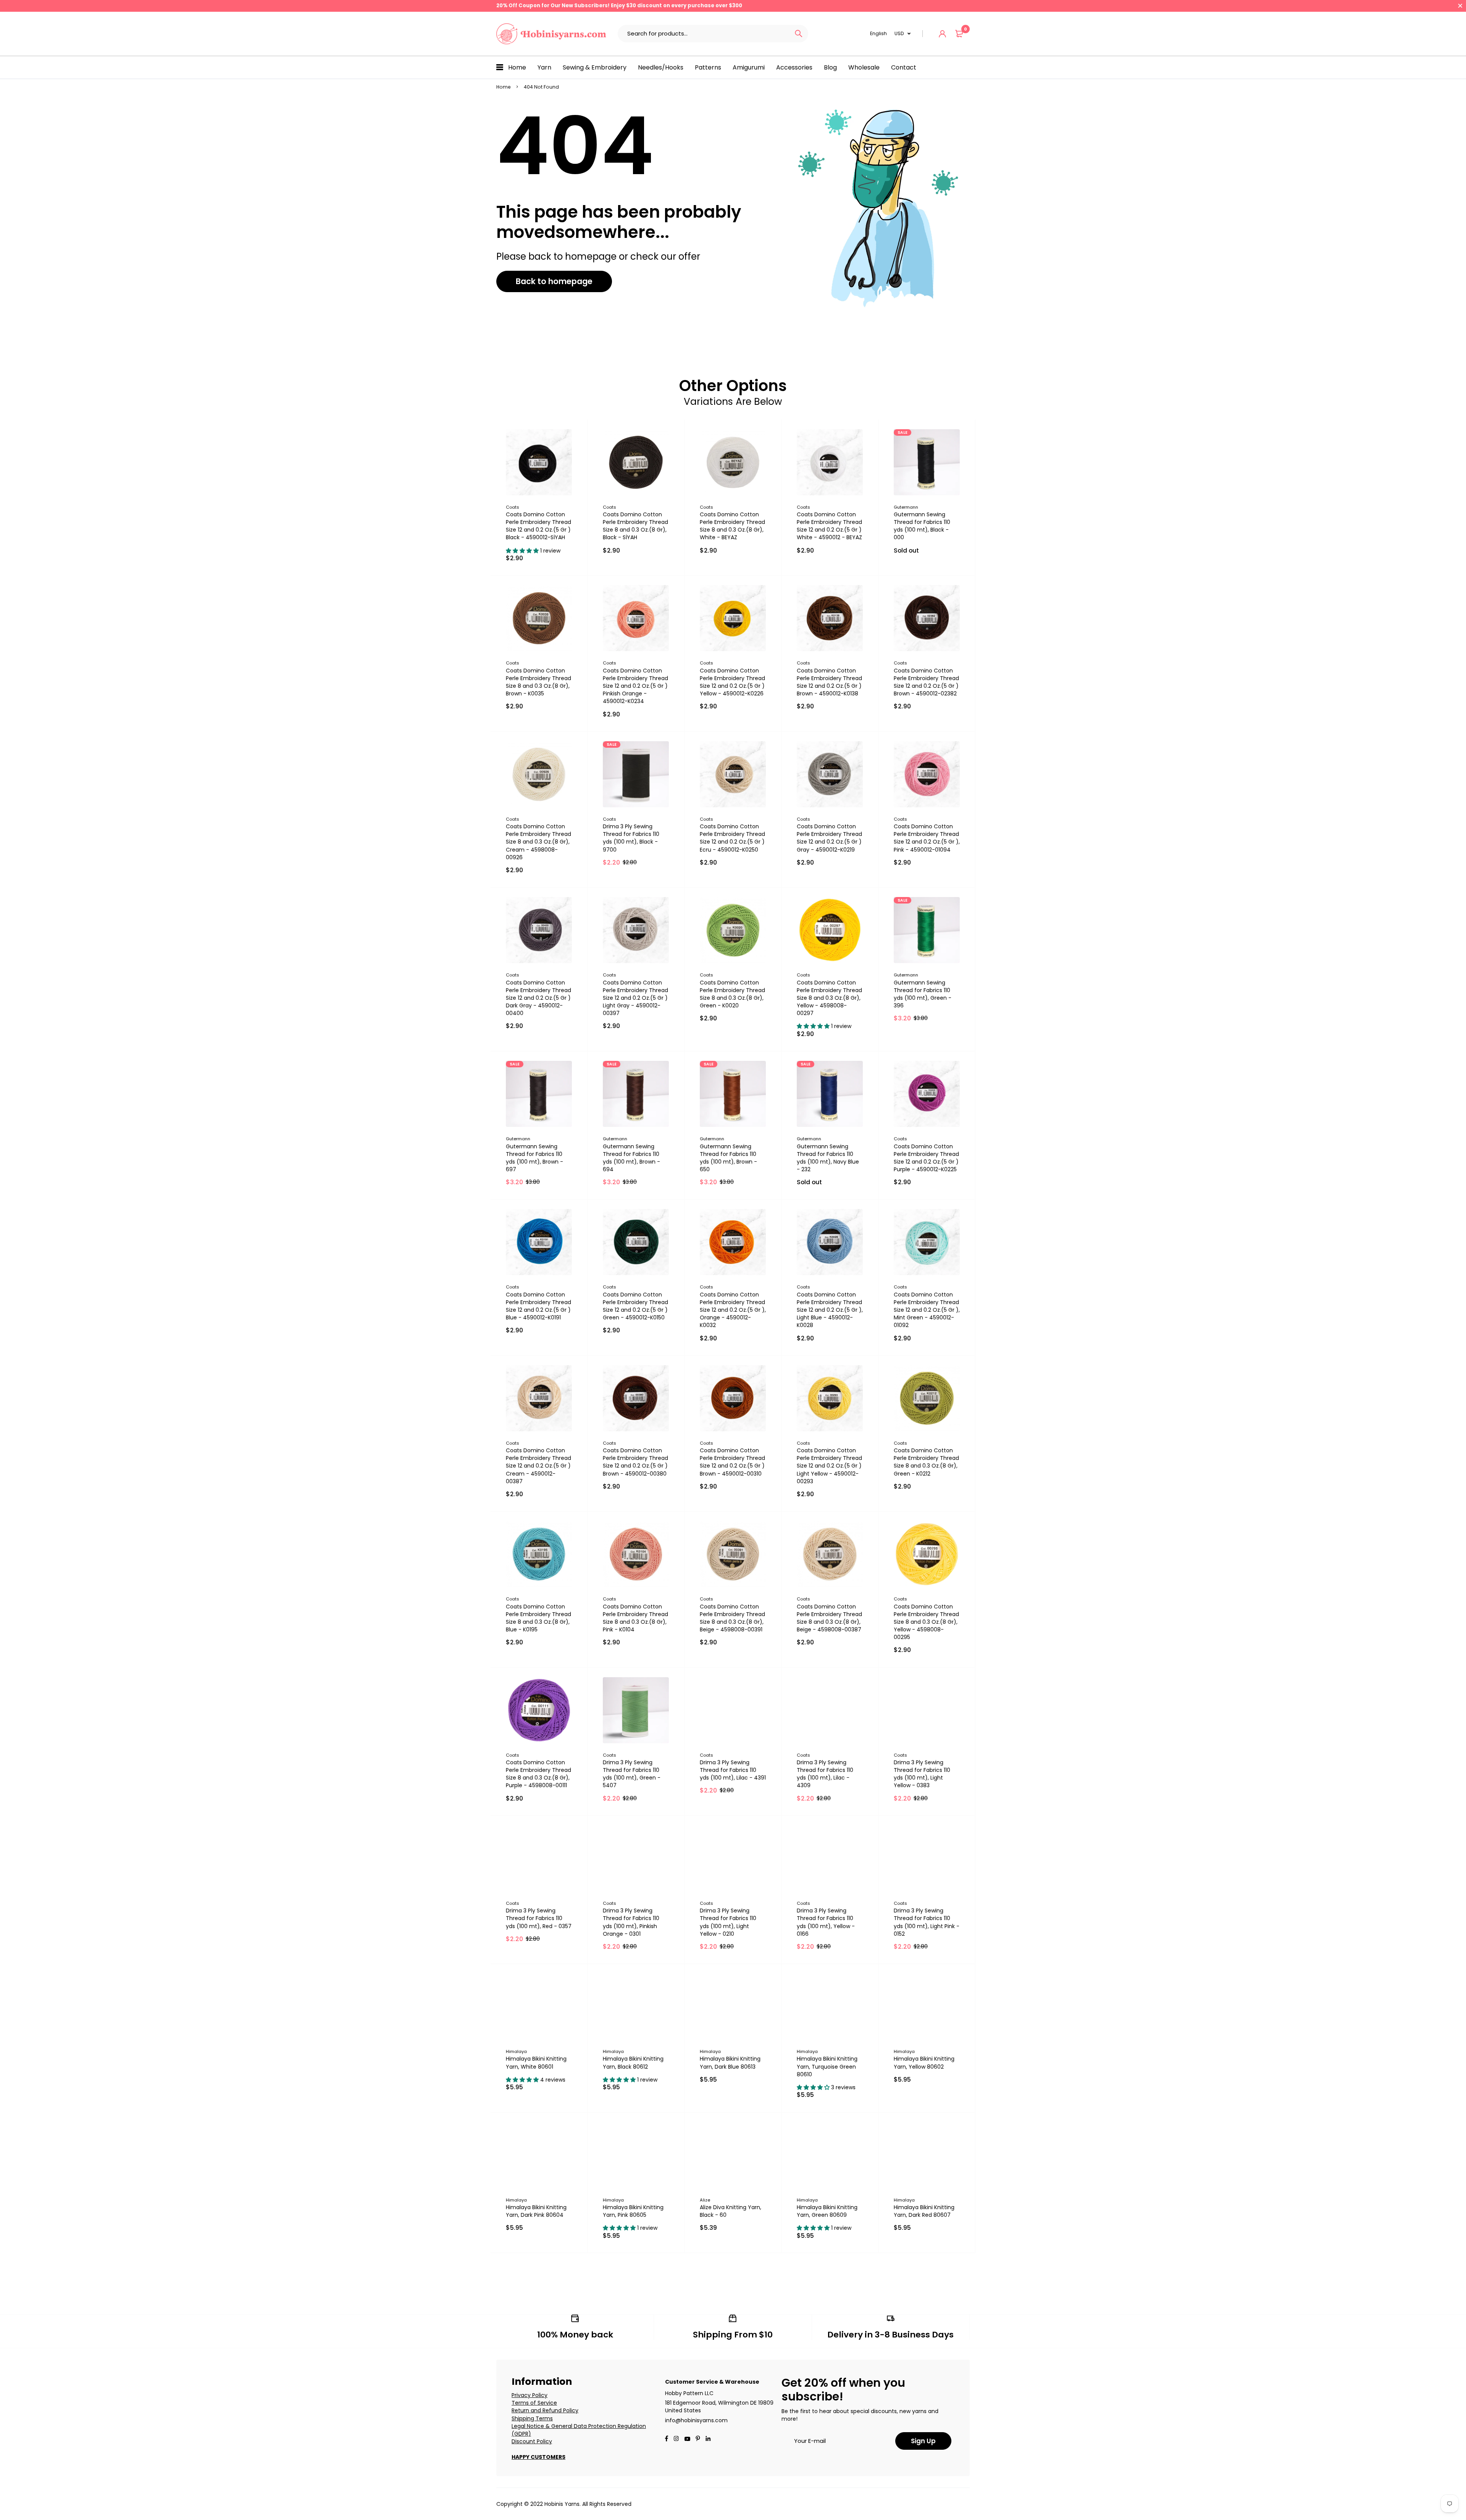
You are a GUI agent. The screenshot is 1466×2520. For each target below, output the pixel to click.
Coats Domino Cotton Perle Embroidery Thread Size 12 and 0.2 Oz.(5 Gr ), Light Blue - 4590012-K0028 (830, 1310)
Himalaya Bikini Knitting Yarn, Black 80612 (633, 2063)
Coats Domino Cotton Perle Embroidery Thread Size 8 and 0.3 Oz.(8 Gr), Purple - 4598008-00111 (538, 1774)
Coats (513, 507)
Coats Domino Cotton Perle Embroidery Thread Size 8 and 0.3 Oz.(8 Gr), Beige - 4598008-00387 (829, 1618)
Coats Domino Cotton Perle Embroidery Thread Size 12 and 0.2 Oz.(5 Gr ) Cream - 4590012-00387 (538, 1466)
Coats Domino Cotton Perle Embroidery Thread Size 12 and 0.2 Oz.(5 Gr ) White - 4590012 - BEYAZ (829, 526)
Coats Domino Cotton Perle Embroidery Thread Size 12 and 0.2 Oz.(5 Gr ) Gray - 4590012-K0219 (829, 838)
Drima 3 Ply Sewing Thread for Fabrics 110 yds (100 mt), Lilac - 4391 (733, 1770)
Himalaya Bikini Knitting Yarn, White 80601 (536, 2063)
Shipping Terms (532, 2418)
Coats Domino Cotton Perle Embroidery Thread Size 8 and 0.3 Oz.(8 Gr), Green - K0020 (732, 994)
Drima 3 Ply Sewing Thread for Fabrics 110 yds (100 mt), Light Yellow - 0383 (922, 1774)
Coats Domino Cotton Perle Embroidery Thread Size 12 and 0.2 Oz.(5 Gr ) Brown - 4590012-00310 (732, 1462)
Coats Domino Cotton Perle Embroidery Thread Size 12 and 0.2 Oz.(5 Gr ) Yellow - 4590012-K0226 (732, 682)
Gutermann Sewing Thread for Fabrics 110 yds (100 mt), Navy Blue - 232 (828, 1158)
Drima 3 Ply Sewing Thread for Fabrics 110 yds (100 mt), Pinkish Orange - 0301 (631, 1922)
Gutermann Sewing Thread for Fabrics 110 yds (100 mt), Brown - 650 (728, 1158)
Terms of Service (534, 2403)
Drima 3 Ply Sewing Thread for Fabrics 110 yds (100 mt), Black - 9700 (631, 838)
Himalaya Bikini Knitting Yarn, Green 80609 (827, 2211)
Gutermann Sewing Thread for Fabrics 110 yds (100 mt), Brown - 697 (534, 1158)
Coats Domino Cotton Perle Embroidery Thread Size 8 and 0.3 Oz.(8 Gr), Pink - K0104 (635, 1618)
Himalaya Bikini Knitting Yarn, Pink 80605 (633, 2211)
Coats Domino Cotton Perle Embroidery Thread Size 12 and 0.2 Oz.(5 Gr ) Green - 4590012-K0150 (635, 1306)
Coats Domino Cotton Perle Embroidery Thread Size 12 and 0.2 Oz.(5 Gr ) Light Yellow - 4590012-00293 (829, 1466)
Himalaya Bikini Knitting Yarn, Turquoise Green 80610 (827, 2066)
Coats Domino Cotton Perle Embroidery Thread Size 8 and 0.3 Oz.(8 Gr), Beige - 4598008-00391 (732, 1618)
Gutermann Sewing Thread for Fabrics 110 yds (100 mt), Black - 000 (922, 526)
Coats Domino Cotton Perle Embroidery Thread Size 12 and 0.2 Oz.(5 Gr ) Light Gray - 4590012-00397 (635, 998)
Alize (705, 2200)
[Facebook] (667, 2439)
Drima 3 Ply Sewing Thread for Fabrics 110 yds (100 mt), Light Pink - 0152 (927, 1922)
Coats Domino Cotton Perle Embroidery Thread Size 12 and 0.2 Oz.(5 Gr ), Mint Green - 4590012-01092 (927, 1310)
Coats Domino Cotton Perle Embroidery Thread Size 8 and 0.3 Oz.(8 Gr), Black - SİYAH (635, 526)
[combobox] (703, 34)
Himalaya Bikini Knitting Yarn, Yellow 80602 (924, 2063)
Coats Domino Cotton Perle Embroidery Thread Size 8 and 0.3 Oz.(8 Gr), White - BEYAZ (732, 526)
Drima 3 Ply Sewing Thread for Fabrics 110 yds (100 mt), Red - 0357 (539, 1918)
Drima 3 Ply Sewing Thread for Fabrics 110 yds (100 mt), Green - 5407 (632, 1774)
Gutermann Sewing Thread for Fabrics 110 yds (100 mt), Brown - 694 (631, 1158)
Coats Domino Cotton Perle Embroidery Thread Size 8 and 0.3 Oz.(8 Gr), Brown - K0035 (538, 682)
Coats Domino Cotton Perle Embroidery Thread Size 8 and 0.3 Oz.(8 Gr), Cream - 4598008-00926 (538, 842)
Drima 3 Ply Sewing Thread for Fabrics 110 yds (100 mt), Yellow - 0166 (826, 1922)
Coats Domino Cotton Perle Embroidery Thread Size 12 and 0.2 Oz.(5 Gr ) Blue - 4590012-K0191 (538, 1306)
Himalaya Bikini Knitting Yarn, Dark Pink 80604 (536, 2211)
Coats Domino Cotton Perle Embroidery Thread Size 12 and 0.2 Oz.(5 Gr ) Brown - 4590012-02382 (926, 682)
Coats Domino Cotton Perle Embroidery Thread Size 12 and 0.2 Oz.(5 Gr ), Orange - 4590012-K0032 (733, 1310)
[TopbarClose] (1460, 6)
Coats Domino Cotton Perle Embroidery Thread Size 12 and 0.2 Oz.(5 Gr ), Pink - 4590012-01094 (927, 838)
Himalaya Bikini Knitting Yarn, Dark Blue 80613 (730, 2063)
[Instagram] (676, 2439)
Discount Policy (532, 2441)
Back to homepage (554, 281)
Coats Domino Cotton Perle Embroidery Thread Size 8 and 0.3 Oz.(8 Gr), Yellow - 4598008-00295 (926, 1622)
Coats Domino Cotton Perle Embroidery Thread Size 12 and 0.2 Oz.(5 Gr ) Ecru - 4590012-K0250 (732, 838)
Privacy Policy (530, 2395)
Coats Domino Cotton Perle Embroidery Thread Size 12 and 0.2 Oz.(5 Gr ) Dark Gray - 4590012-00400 (538, 998)
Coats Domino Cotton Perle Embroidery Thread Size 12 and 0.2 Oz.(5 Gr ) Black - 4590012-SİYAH (538, 526)
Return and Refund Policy (545, 2410)
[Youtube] (708, 2439)
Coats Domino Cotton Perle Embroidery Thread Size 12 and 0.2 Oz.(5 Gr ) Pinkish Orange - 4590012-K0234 (635, 686)
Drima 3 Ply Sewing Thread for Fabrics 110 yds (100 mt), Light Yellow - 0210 (728, 1922)
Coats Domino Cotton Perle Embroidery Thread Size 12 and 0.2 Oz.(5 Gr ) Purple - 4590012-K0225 (926, 1158)
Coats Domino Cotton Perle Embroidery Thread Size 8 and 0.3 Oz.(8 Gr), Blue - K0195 (538, 1618)
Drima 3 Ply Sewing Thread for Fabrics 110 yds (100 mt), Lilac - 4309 (825, 1774)
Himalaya (516, 2051)
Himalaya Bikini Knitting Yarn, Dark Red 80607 (924, 2211)
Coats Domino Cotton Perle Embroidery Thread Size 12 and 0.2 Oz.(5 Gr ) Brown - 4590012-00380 (635, 1462)
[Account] (942, 34)
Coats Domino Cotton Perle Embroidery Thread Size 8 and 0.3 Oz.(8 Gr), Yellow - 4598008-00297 (829, 998)
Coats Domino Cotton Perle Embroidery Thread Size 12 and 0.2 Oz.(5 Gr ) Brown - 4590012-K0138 (829, 682)
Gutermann (906, 507)
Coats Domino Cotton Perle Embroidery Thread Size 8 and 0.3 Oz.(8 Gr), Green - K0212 (926, 1462)
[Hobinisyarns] (551, 34)
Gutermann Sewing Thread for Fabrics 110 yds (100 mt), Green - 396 (923, 994)
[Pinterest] (698, 2439)
